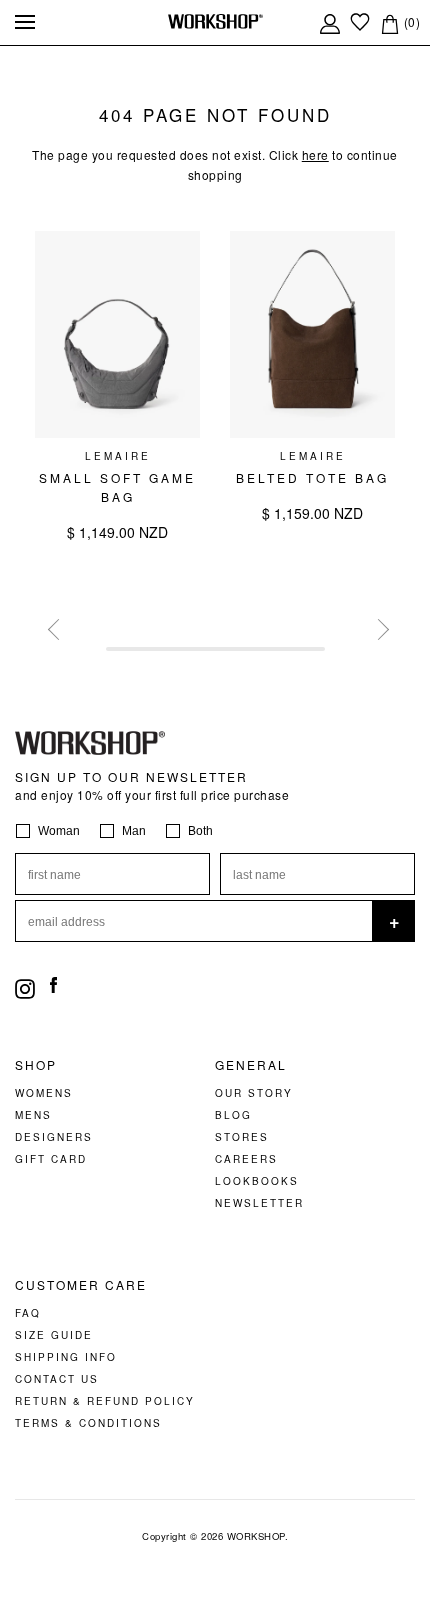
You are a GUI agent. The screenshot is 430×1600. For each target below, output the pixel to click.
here (315, 154)
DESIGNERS (54, 1137)
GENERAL (251, 1065)
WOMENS (44, 1093)
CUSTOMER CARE (81, 1285)
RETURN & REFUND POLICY (105, 1401)
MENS (33, 1115)
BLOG (233, 1115)
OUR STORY (254, 1093)
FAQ (28, 1313)
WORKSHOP (256, 1536)
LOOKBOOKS (257, 1181)
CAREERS (246, 1159)
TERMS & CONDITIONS (88, 1423)
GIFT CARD (51, 1159)
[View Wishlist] (360, 21)
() (410, 21)
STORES (242, 1137)
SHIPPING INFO (66, 1357)
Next (375, 626)
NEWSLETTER (259, 1203)
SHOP (36, 1065)
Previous (55, 626)
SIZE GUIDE (54, 1335)
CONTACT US (57, 1379)
